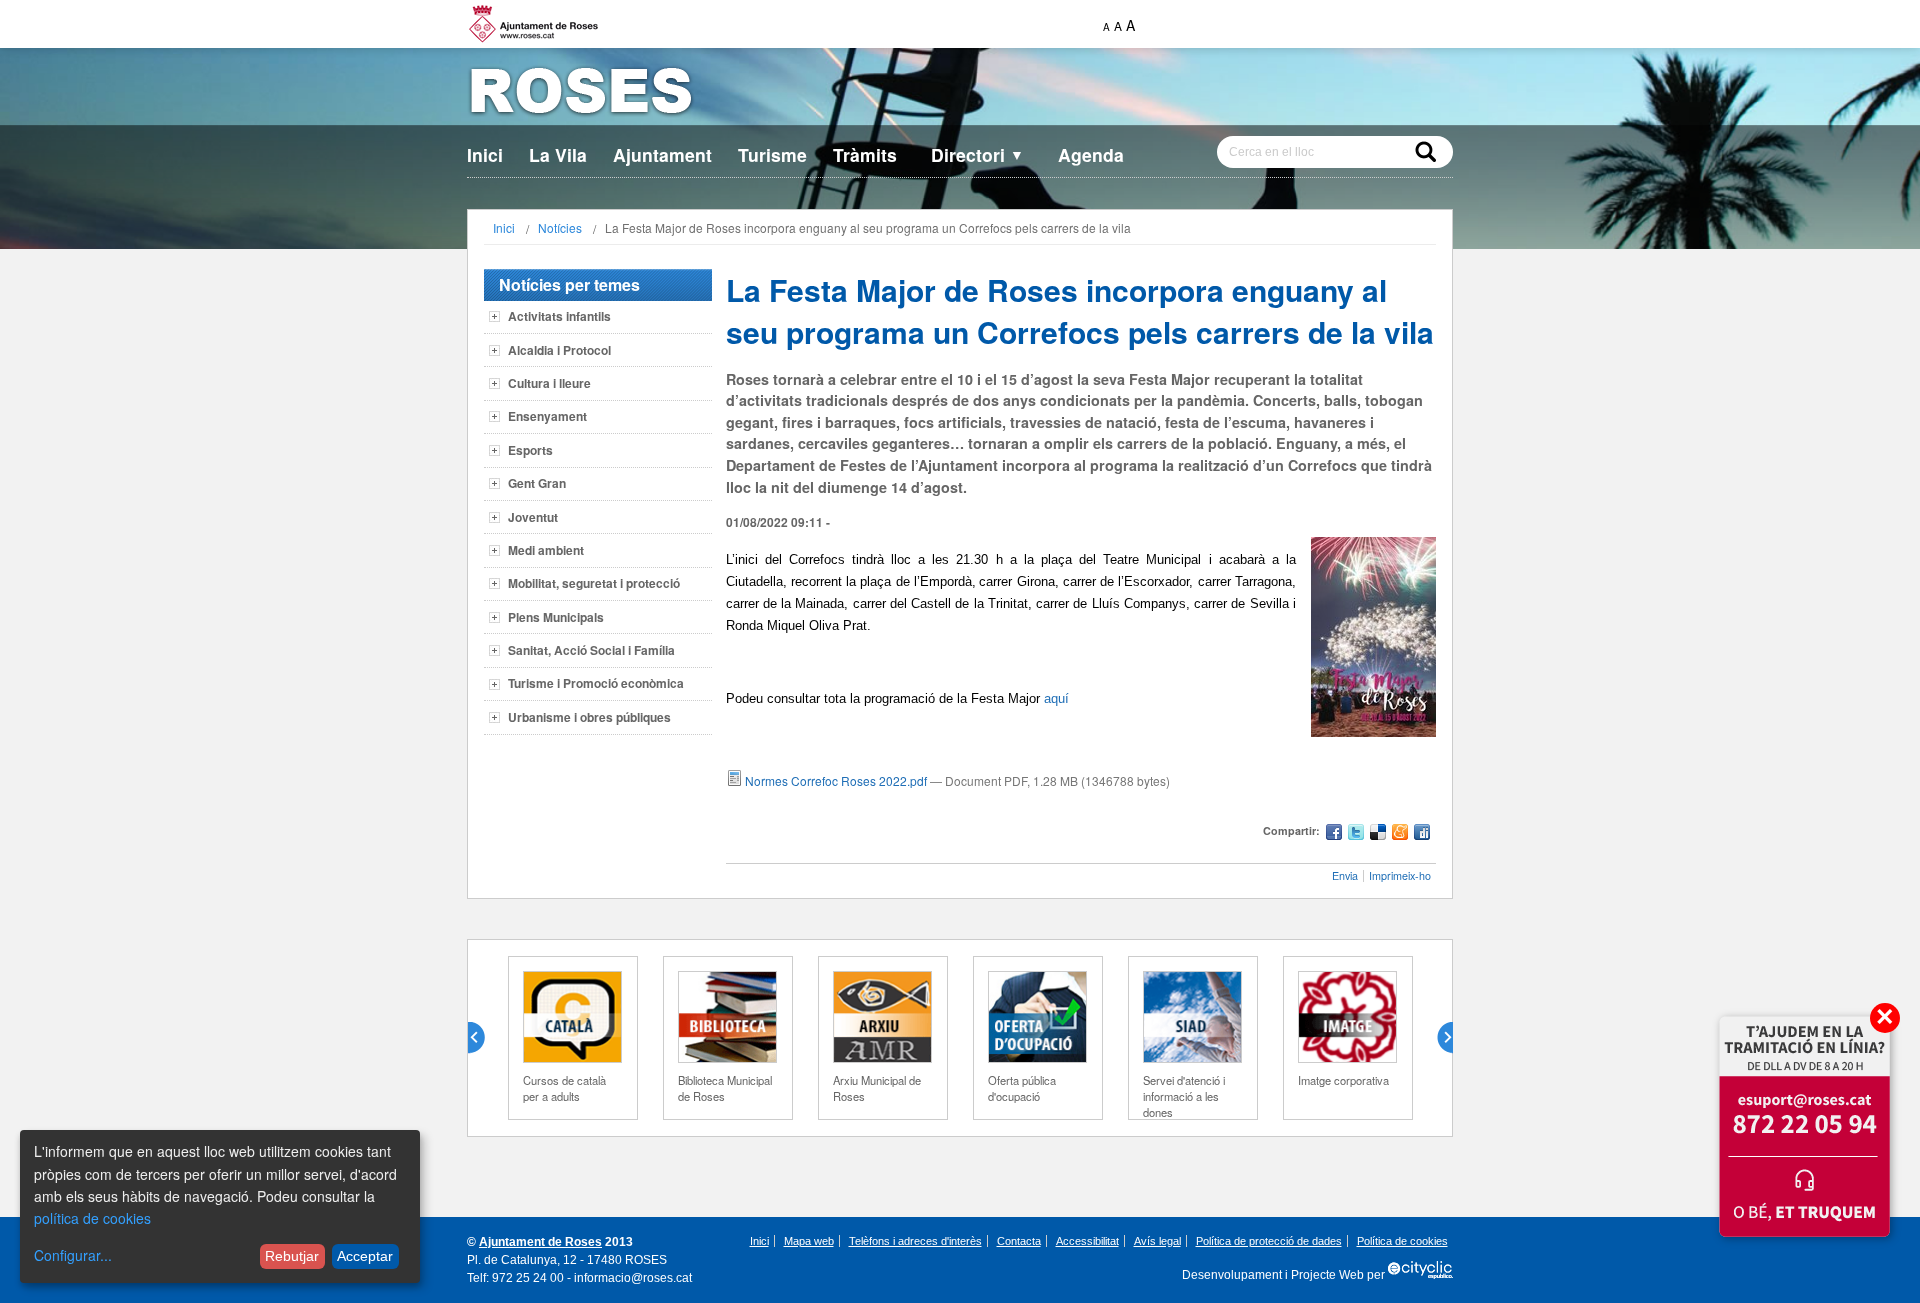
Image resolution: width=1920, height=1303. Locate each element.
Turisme (772, 154)
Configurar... (73, 1255)
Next (1437, 1038)
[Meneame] (1400, 834)
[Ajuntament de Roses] (960, 94)
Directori (977, 154)
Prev (484, 1038)
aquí (1056, 698)
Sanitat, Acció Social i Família (591, 650)
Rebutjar (292, 1256)
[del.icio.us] (1378, 834)
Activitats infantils (559, 316)
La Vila (558, 154)
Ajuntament (662, 154)
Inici (485, 154)
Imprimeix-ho (1400, 875)
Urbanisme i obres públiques (589, 717)
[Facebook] (1334, 834)
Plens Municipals (556, 617)
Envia (1345, 875)
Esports (530, 450)
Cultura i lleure (549, 383)
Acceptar (365, 1256)
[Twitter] (1356, 834)
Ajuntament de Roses (540, 1242)
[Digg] (1422, 834)
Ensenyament (547, 416)
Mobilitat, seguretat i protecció (594, 583)
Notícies (560, 227)
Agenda (1091, 154)
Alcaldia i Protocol (559, 350)
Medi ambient (546, 550)
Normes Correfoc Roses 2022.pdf (836, 780)
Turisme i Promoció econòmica (596, 683)
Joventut (533, 517)
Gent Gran (537, 483)
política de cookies (92, 1218)
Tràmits (865, 154)
